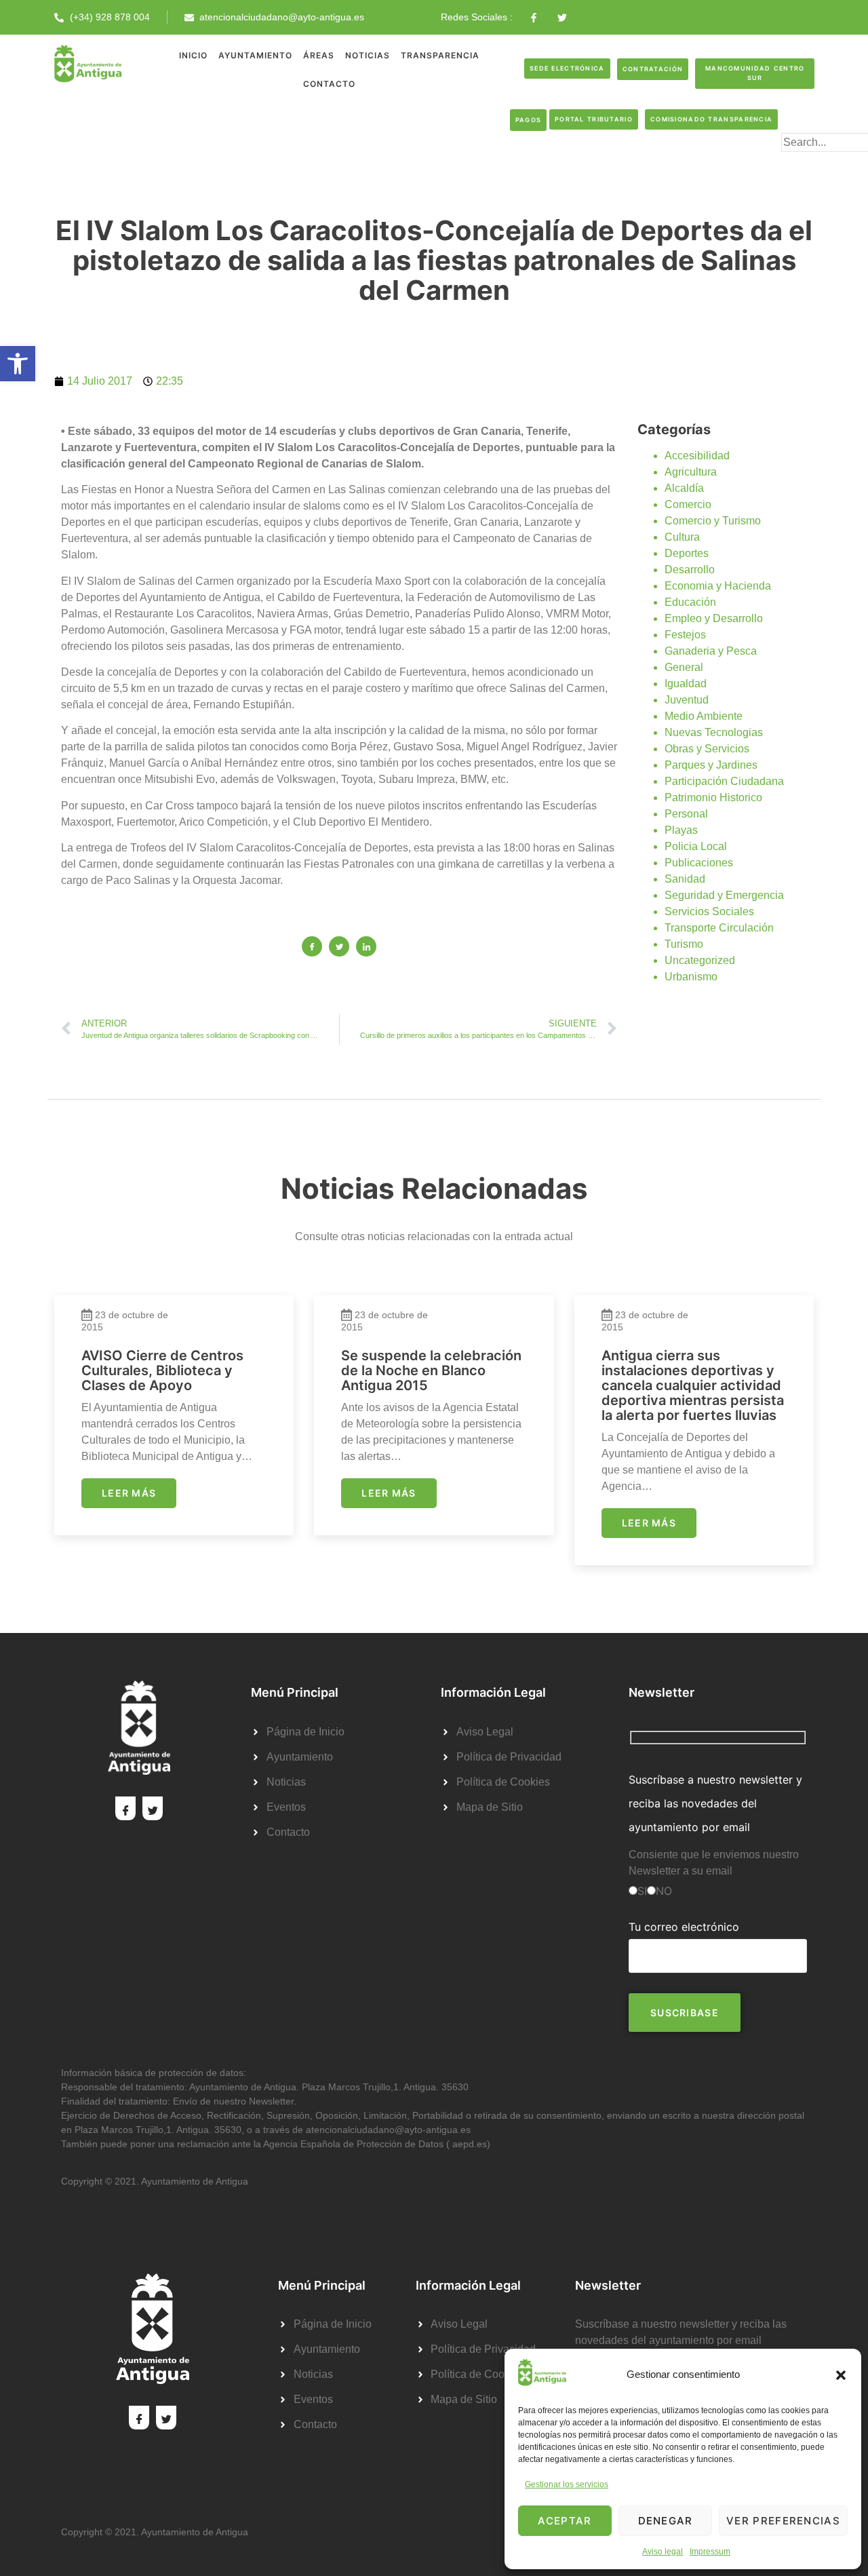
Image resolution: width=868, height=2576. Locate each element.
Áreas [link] (319, 55)
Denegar (666, 2521)
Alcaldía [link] (684, 488)
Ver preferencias (783, 2521)
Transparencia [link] (440, 55)
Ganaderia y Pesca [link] (711, 651)
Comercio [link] (688, 504)
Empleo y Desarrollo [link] (714, 618)
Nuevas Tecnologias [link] (714, 732)
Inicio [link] (193, 55)
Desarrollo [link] (690, 570)
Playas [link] (681, 830)
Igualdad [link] (686, 684)
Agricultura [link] (691, 472)
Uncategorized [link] (700, 960)
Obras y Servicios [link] (707, 749)
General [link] (684, 667)
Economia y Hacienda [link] (718, 586)
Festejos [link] (685, 635)
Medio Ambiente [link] (704, 716)
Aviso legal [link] (663, 2552)
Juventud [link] (687, 700)
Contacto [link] (329, 84)
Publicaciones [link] (699, 863)
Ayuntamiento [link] (255, 55)
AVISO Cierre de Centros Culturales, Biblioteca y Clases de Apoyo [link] (162, 1370)
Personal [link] (686, 814)
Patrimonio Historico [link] (713, 797)
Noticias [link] (368, 55)
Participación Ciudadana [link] (724, 781)
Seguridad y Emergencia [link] (724, 895)
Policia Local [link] (696, 846)
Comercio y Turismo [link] (713, 521)
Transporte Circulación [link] (719, 928)
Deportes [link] (687, 553)
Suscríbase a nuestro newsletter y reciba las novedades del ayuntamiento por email (715, 1803)
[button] (841, 2375)
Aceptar (565, 2521)
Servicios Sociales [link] (709, 911)
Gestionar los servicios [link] (567, 2484)
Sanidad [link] (685, 879)
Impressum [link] (710, 2552)
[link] (18, 364)
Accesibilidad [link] (697, 456)
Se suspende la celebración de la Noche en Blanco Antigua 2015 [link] (431, 1370)
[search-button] (803, 164)
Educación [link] (690, 602)
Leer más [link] (129, 1493)
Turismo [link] (684, 944)
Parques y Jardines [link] (711, 765)
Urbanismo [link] (691, 977)
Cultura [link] (682, 537)
